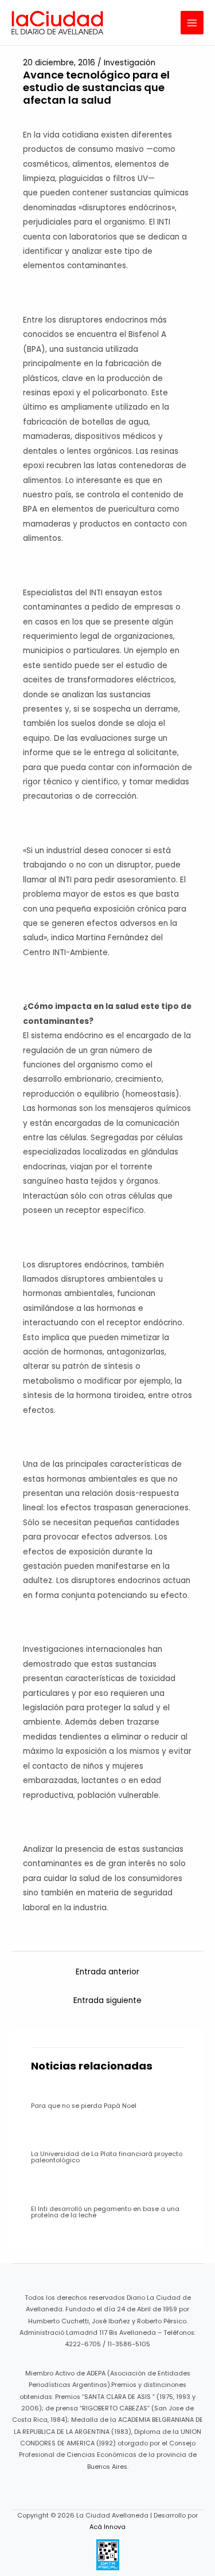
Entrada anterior (107, 1972)
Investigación (130, 63)
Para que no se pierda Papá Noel (84, 2106)
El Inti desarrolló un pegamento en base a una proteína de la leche (105, 2212)
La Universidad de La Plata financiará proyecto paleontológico (107, 2157)
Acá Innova (107, 2527)
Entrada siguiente (107, 2000)
